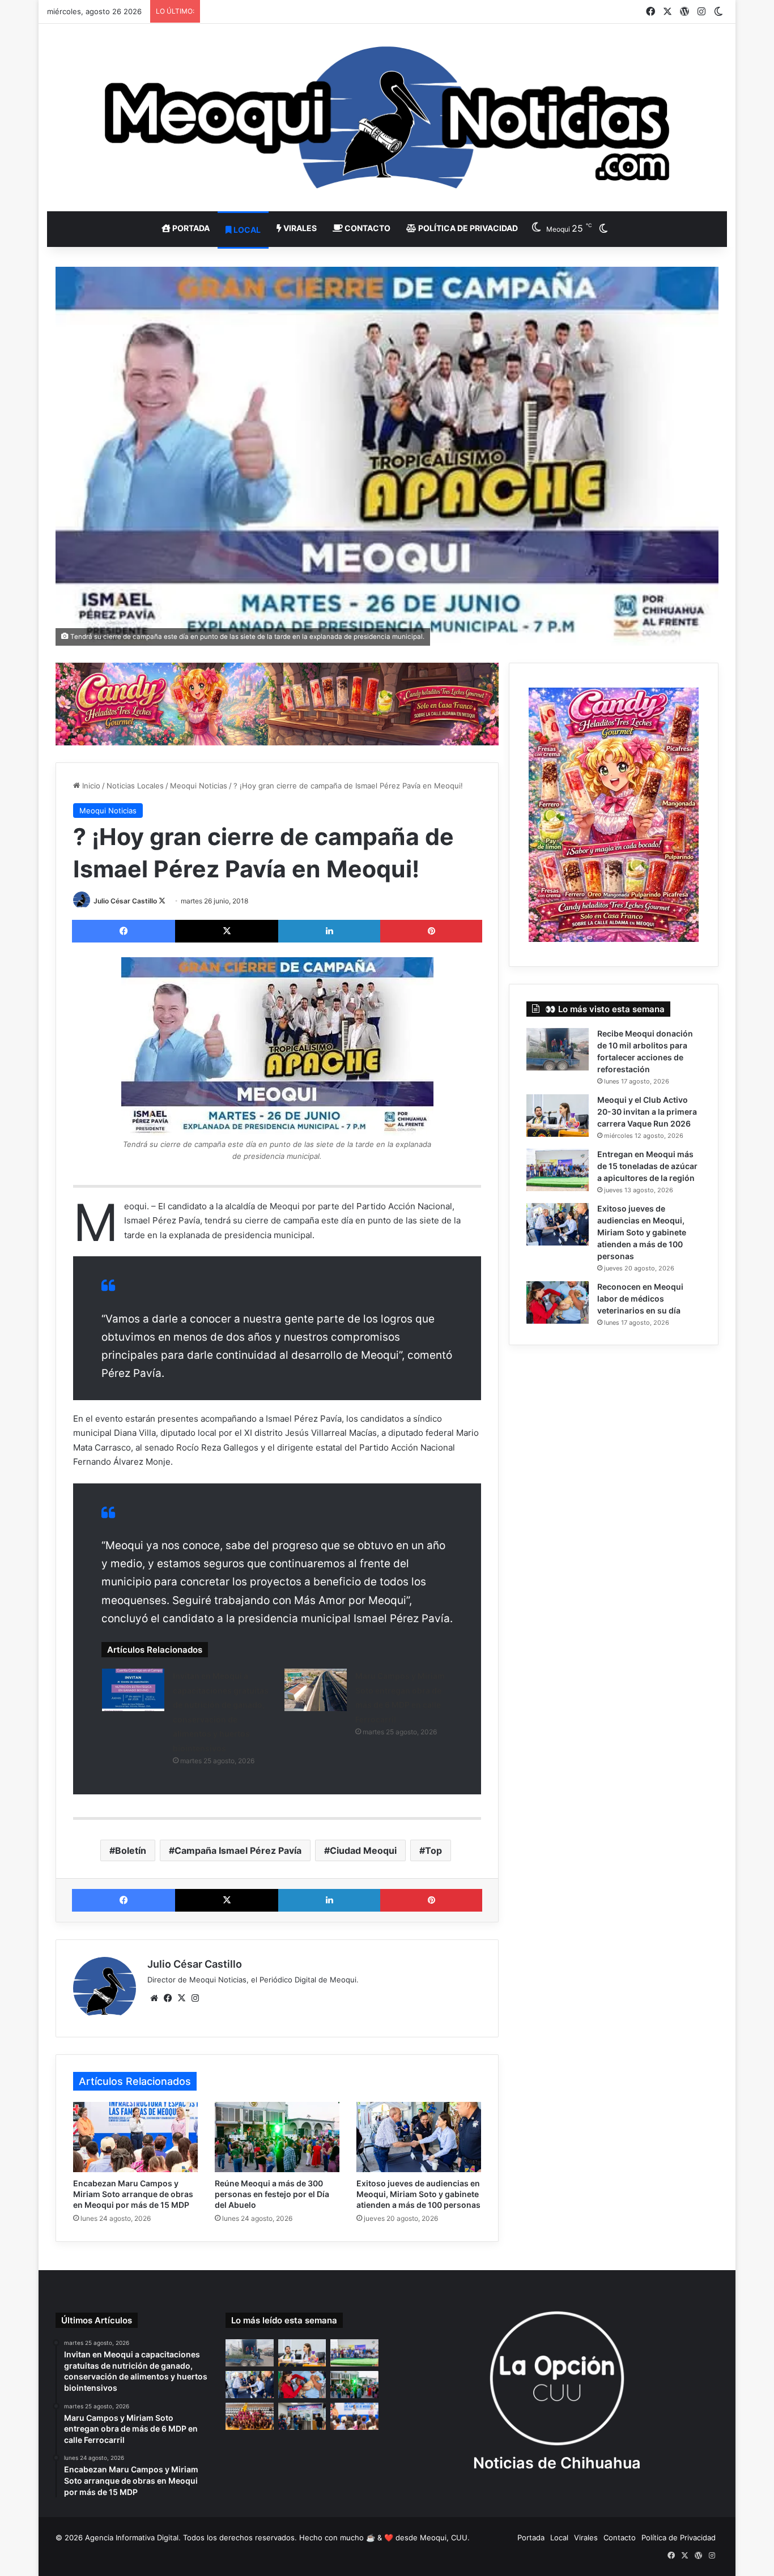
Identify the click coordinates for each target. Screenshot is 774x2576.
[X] (227, 931)
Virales (299, 228)
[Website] (154, 1998)
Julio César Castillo (125, 901)
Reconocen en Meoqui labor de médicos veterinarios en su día (640, 1298)
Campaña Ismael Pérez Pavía (238, 1850)
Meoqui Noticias (199, 786)
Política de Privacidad (467, 228)
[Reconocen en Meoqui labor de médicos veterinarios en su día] (558, 1302)
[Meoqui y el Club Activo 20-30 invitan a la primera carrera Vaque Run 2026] (558, 1116)
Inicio (90, 786)
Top (433, 1850)
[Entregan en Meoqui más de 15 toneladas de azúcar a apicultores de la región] (558, 1170)
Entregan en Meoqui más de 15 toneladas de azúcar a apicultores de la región (647, 1166)
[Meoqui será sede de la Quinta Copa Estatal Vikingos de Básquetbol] (250, 2416)
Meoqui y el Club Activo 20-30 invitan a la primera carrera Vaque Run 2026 (647, 1112)
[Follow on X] (162, 901)
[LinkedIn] (329, 931)
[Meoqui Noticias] (387, 118)
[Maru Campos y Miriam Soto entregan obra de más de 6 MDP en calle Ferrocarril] (316, 1690)
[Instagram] (195, 1998)
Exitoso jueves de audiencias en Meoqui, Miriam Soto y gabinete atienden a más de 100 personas (418, 2194)
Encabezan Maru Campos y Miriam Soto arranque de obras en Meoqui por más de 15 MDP (133, 2194)
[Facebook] (124, 931)
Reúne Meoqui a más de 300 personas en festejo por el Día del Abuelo (272, 2194)
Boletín (131, 1850)
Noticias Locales (135, 786)
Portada (190, 228)
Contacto (367, 228)
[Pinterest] (431, 931)
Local (246, 230)
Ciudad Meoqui (363, 1850)
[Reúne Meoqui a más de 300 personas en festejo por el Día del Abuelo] (277, 2137)
